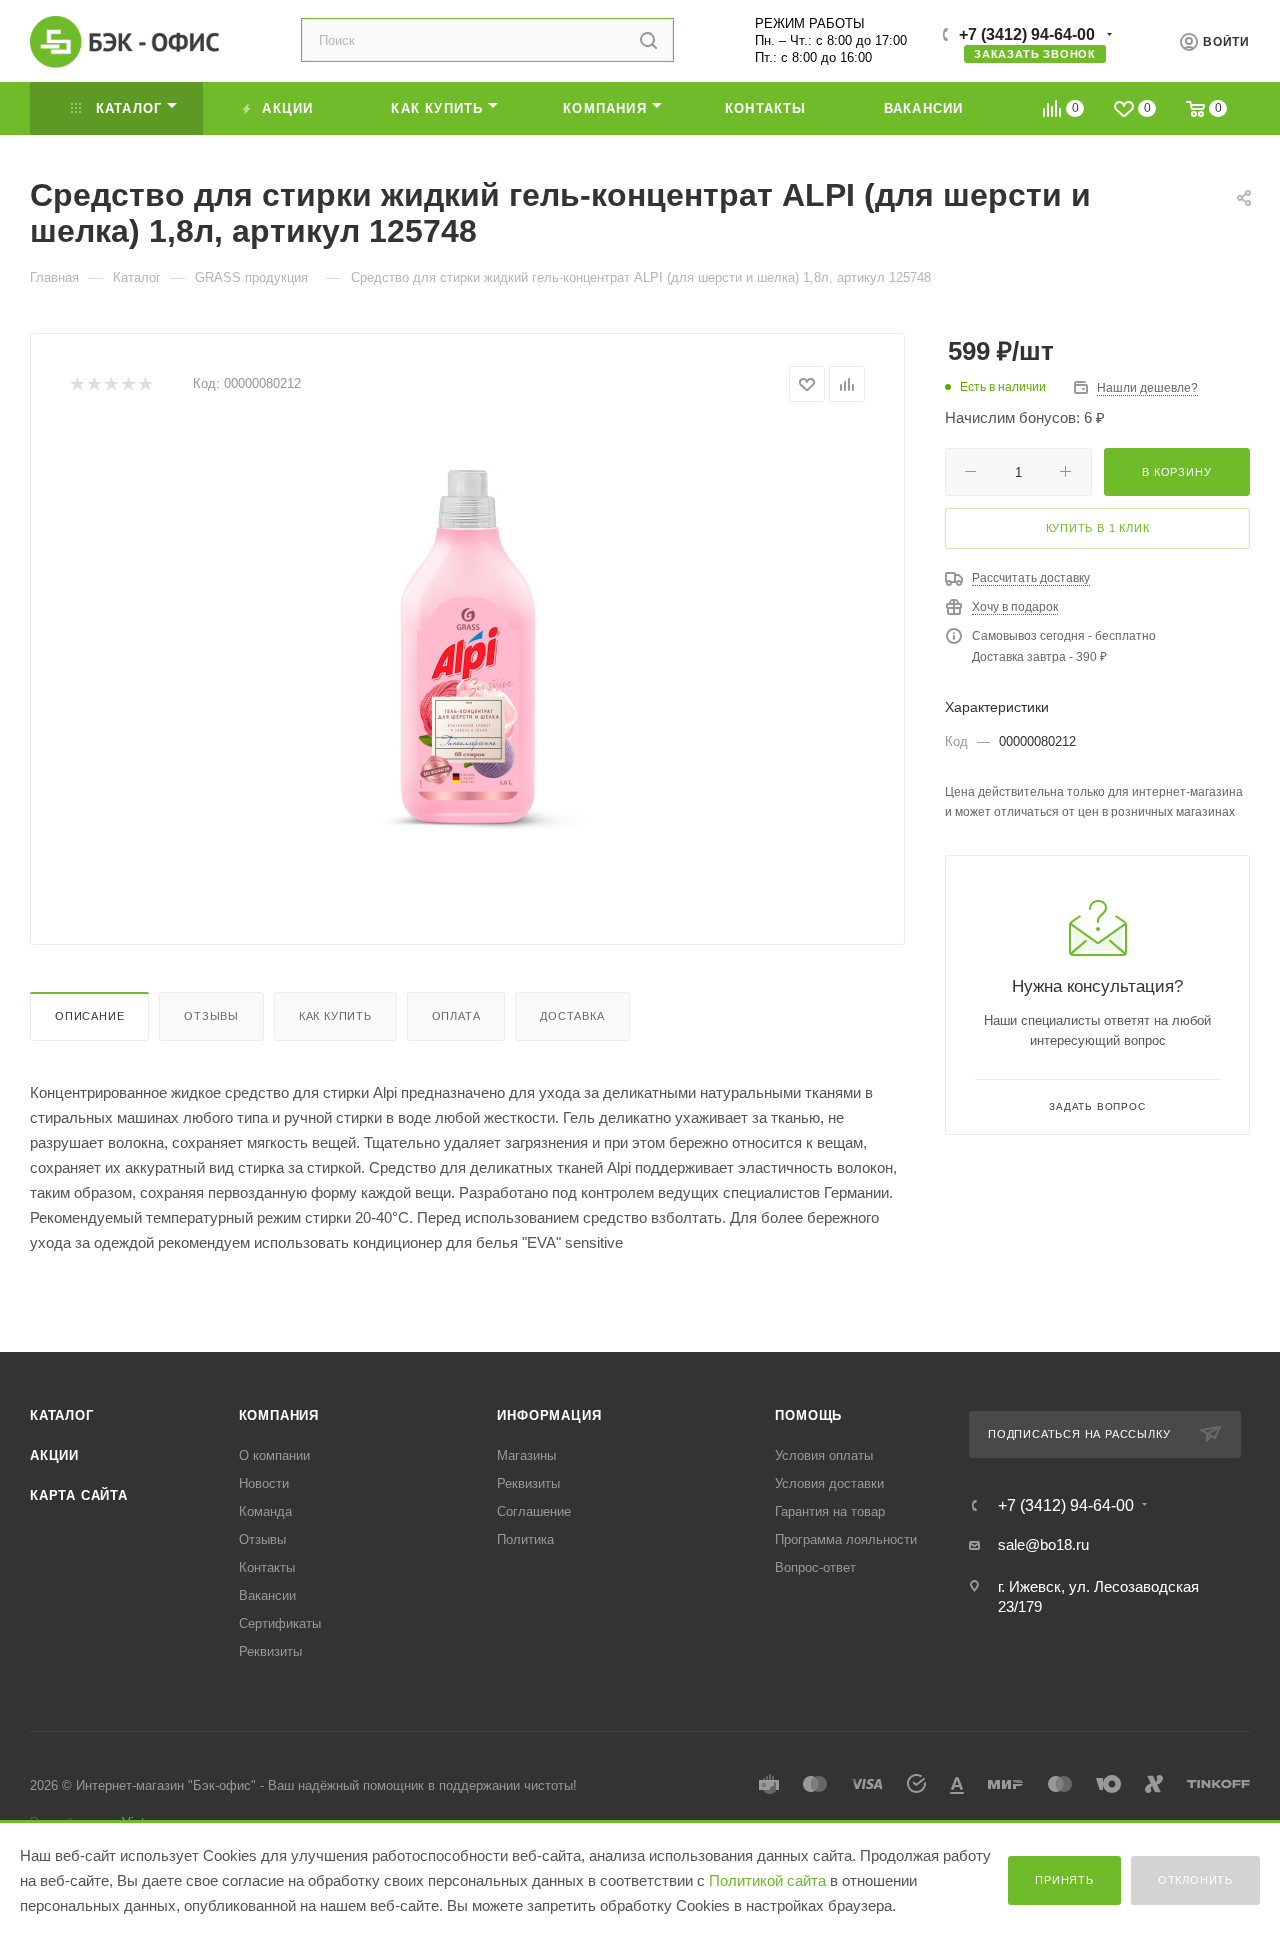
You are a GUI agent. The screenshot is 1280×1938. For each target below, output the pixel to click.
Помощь (808, 1415)
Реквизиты (270, 1651)
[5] (144, 384)
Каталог (62, 1415)
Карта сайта (79, 1495)
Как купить (335, 1016)
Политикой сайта (767, 1880)
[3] (110, 384)
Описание (89, 1016)
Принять (1064, 1880)
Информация (549, 1415)
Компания (279, 1415)
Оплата (456, 1016)
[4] (127, 384)
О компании (274, 1455)
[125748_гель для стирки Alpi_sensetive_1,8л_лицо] (468, 652)
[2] (93, 384)
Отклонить (1195, 1880)
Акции (54, 1455)
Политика (525, 1539)
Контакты (267, 1567)
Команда (265, 1511)
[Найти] (648, 40)
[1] (76, 384)
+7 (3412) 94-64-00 (1027, 34)
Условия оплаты (824, 1455)
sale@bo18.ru (1043, 1544)
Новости (264, 1483)
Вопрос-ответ (815, 1567)
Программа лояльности (846, 1539)
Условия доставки (829, 1483)
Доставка (572, 1016)
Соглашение (534, 1511)
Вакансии (267, 1595)
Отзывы (211, 1016)
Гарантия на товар (830, 1511)
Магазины (526, 1455)
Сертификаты (280, 1623)
